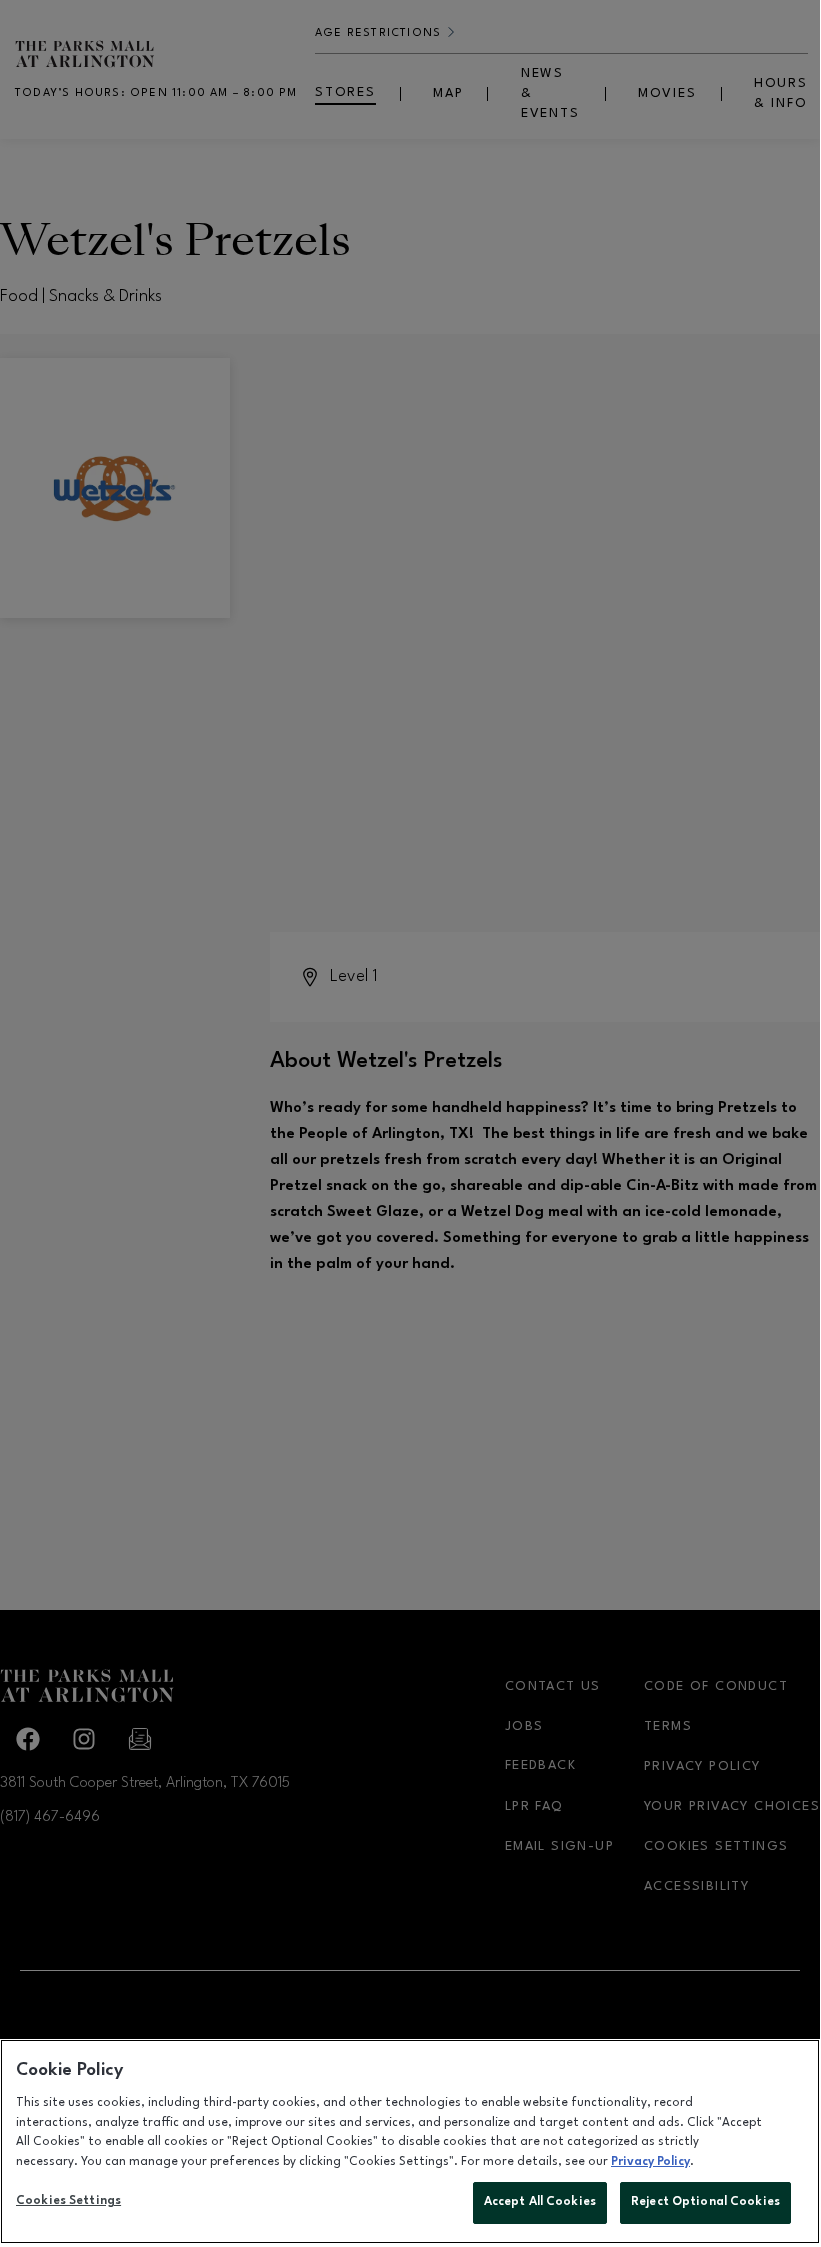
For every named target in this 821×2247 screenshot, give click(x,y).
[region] (410, 2141)
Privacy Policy (650, 2162)
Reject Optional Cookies (705, 2202)
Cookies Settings (68, 2201)
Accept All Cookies (540, 2202)
